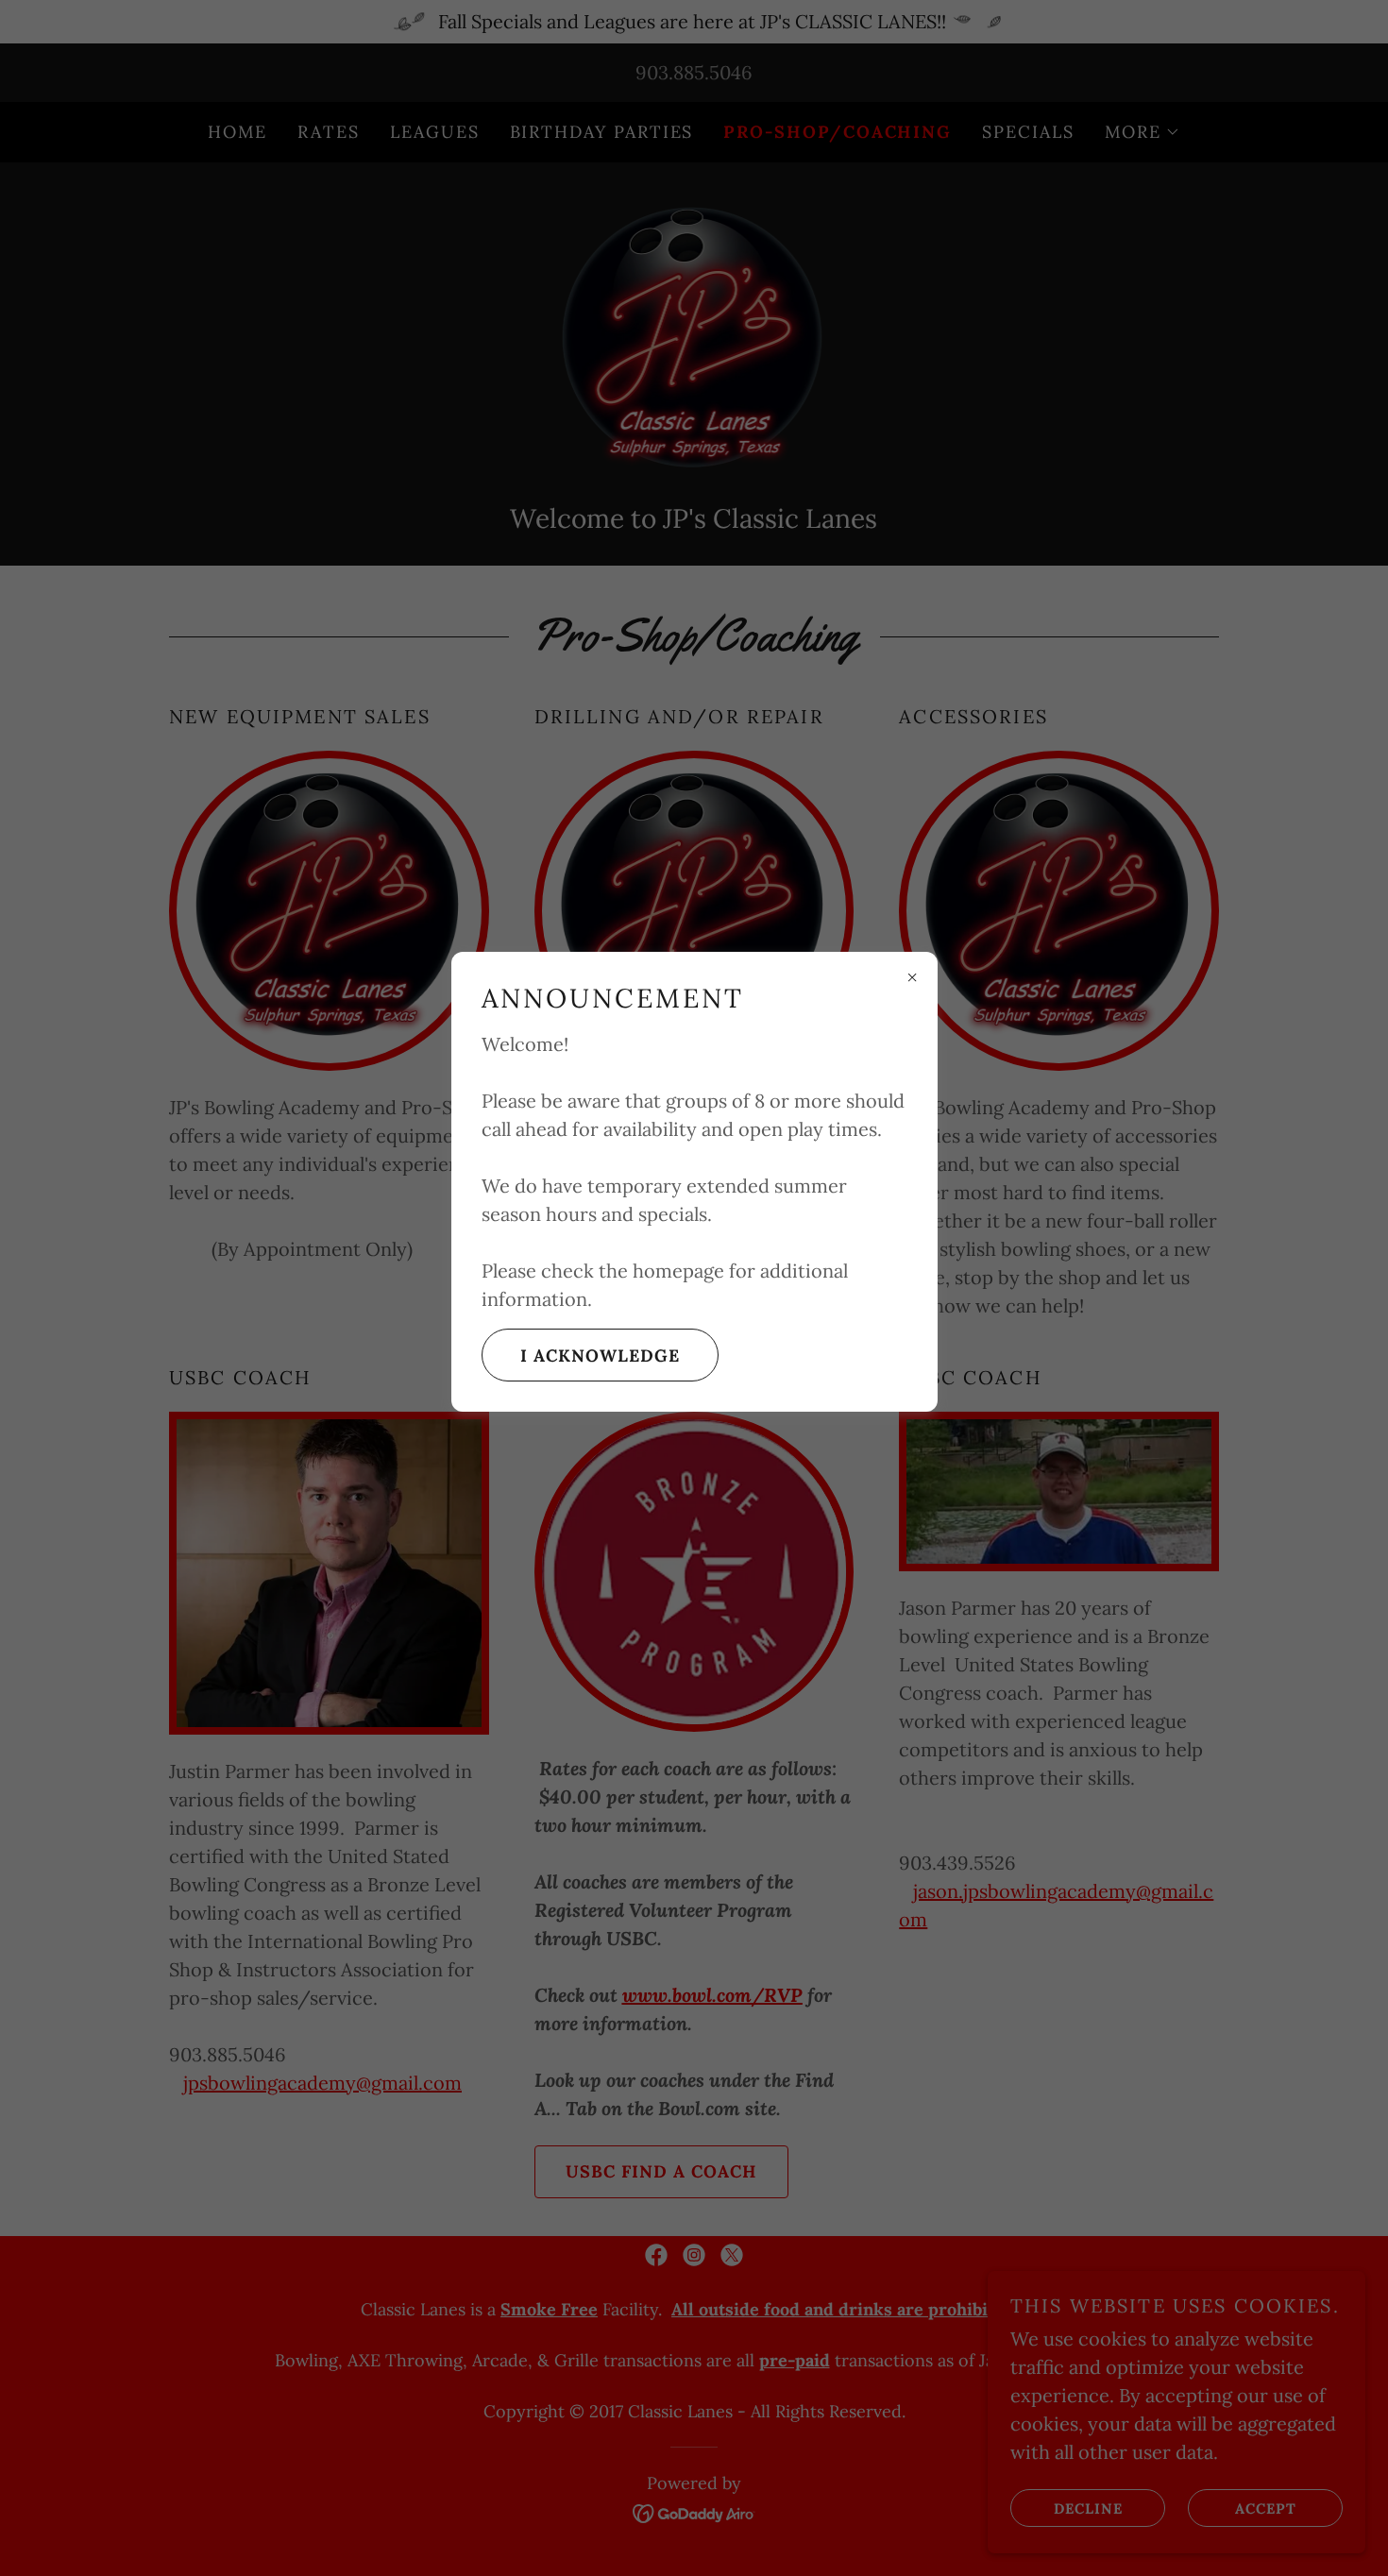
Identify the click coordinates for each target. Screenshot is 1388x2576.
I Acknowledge (600, 1356)
